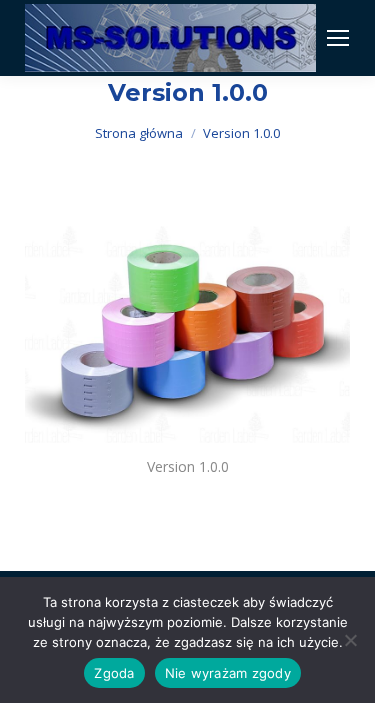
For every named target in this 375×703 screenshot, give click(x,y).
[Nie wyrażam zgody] (350, 640)
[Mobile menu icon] (338, 38)
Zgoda (114, 673)
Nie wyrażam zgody (228, 673)
